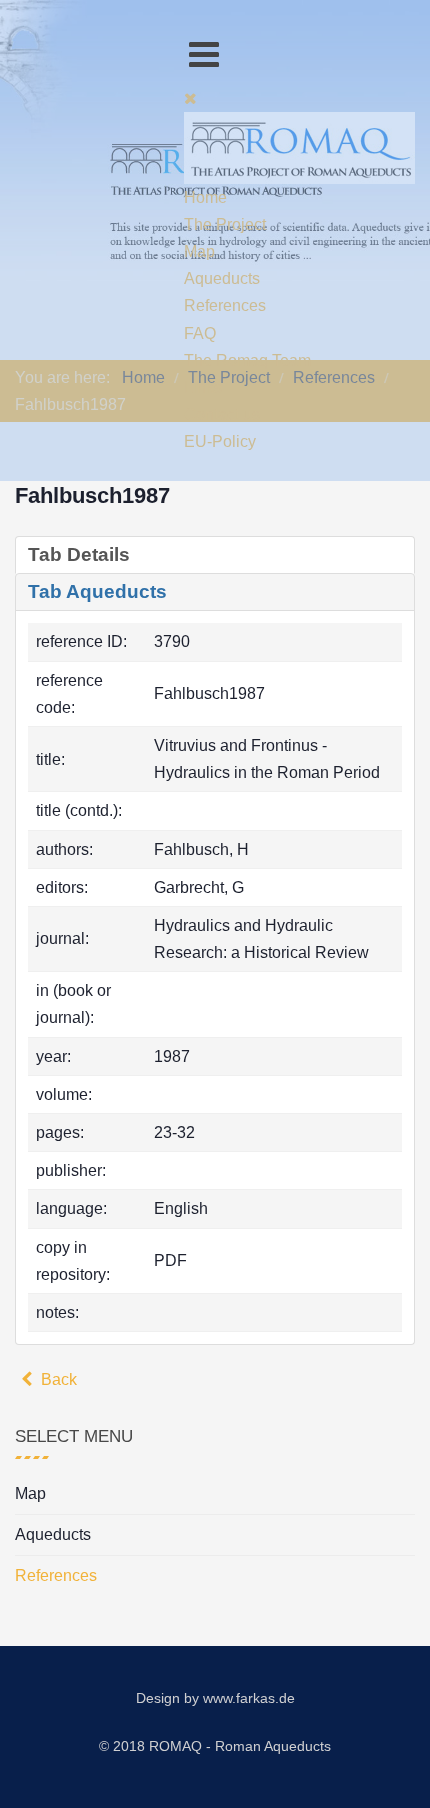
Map (30, 1493)
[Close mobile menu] (190, 98)
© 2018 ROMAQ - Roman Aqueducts (215, 1746)
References (56, 1575)
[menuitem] (205, 197)
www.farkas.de (249, 1698)
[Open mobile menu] (204, 54)
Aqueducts (53, 1534)
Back (57, 1379)
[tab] (215, 555)
